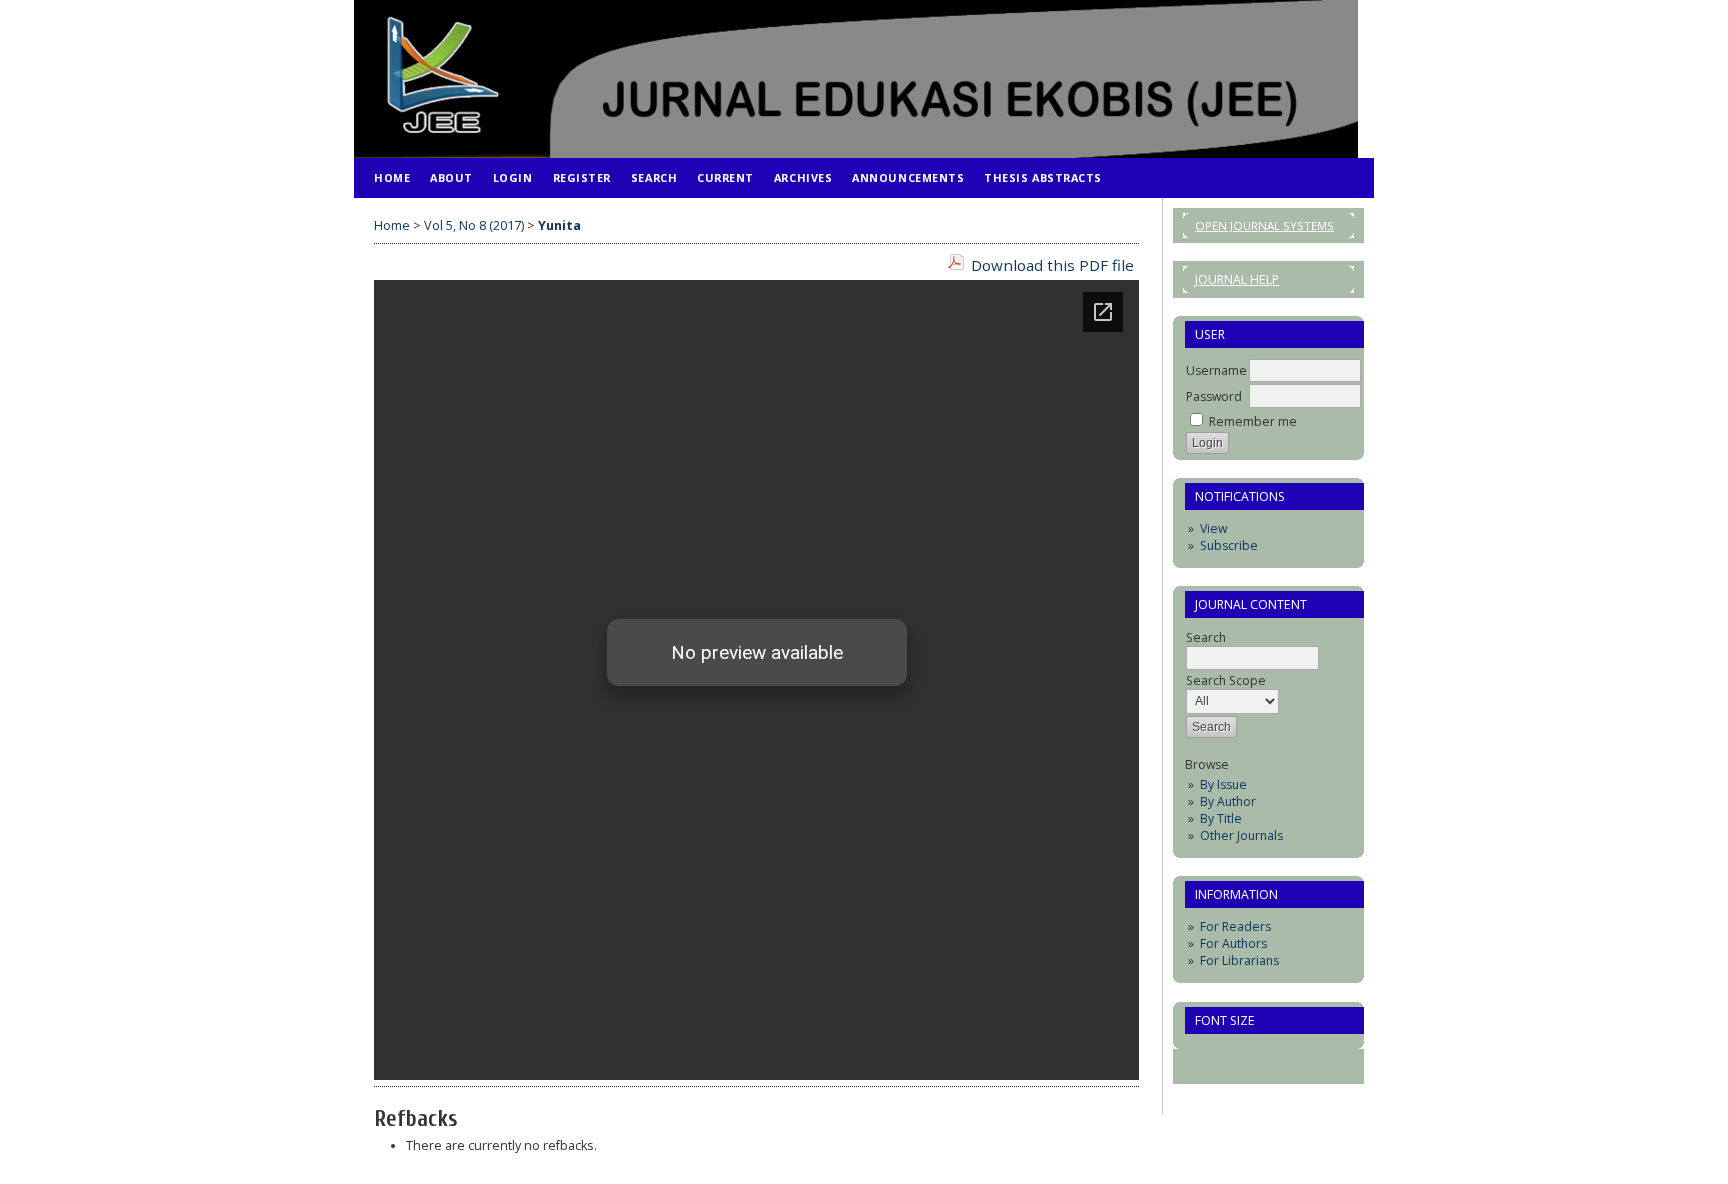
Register (582, 177)
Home (392, 177)
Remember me (1253, 421)
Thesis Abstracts (1043, 177)
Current (725, 177)
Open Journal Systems (1264, 225)
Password (1214, 396)
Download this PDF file (1052, 265)
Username (1216, 370)
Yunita (559, 225)
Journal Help (1237, 279)
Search (654, 177)
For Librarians (1239, 960)
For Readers (1235, 926)
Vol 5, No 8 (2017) (474, 225)
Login (513, 177)
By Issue (1223, 784)
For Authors (1233, 943)
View (1213, 528)
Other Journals (1241, 835)
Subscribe (1229, 545)
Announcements (908, 177)
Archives (803, 177)
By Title (1221, 818)
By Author (1228, 801)
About (451, 177)
